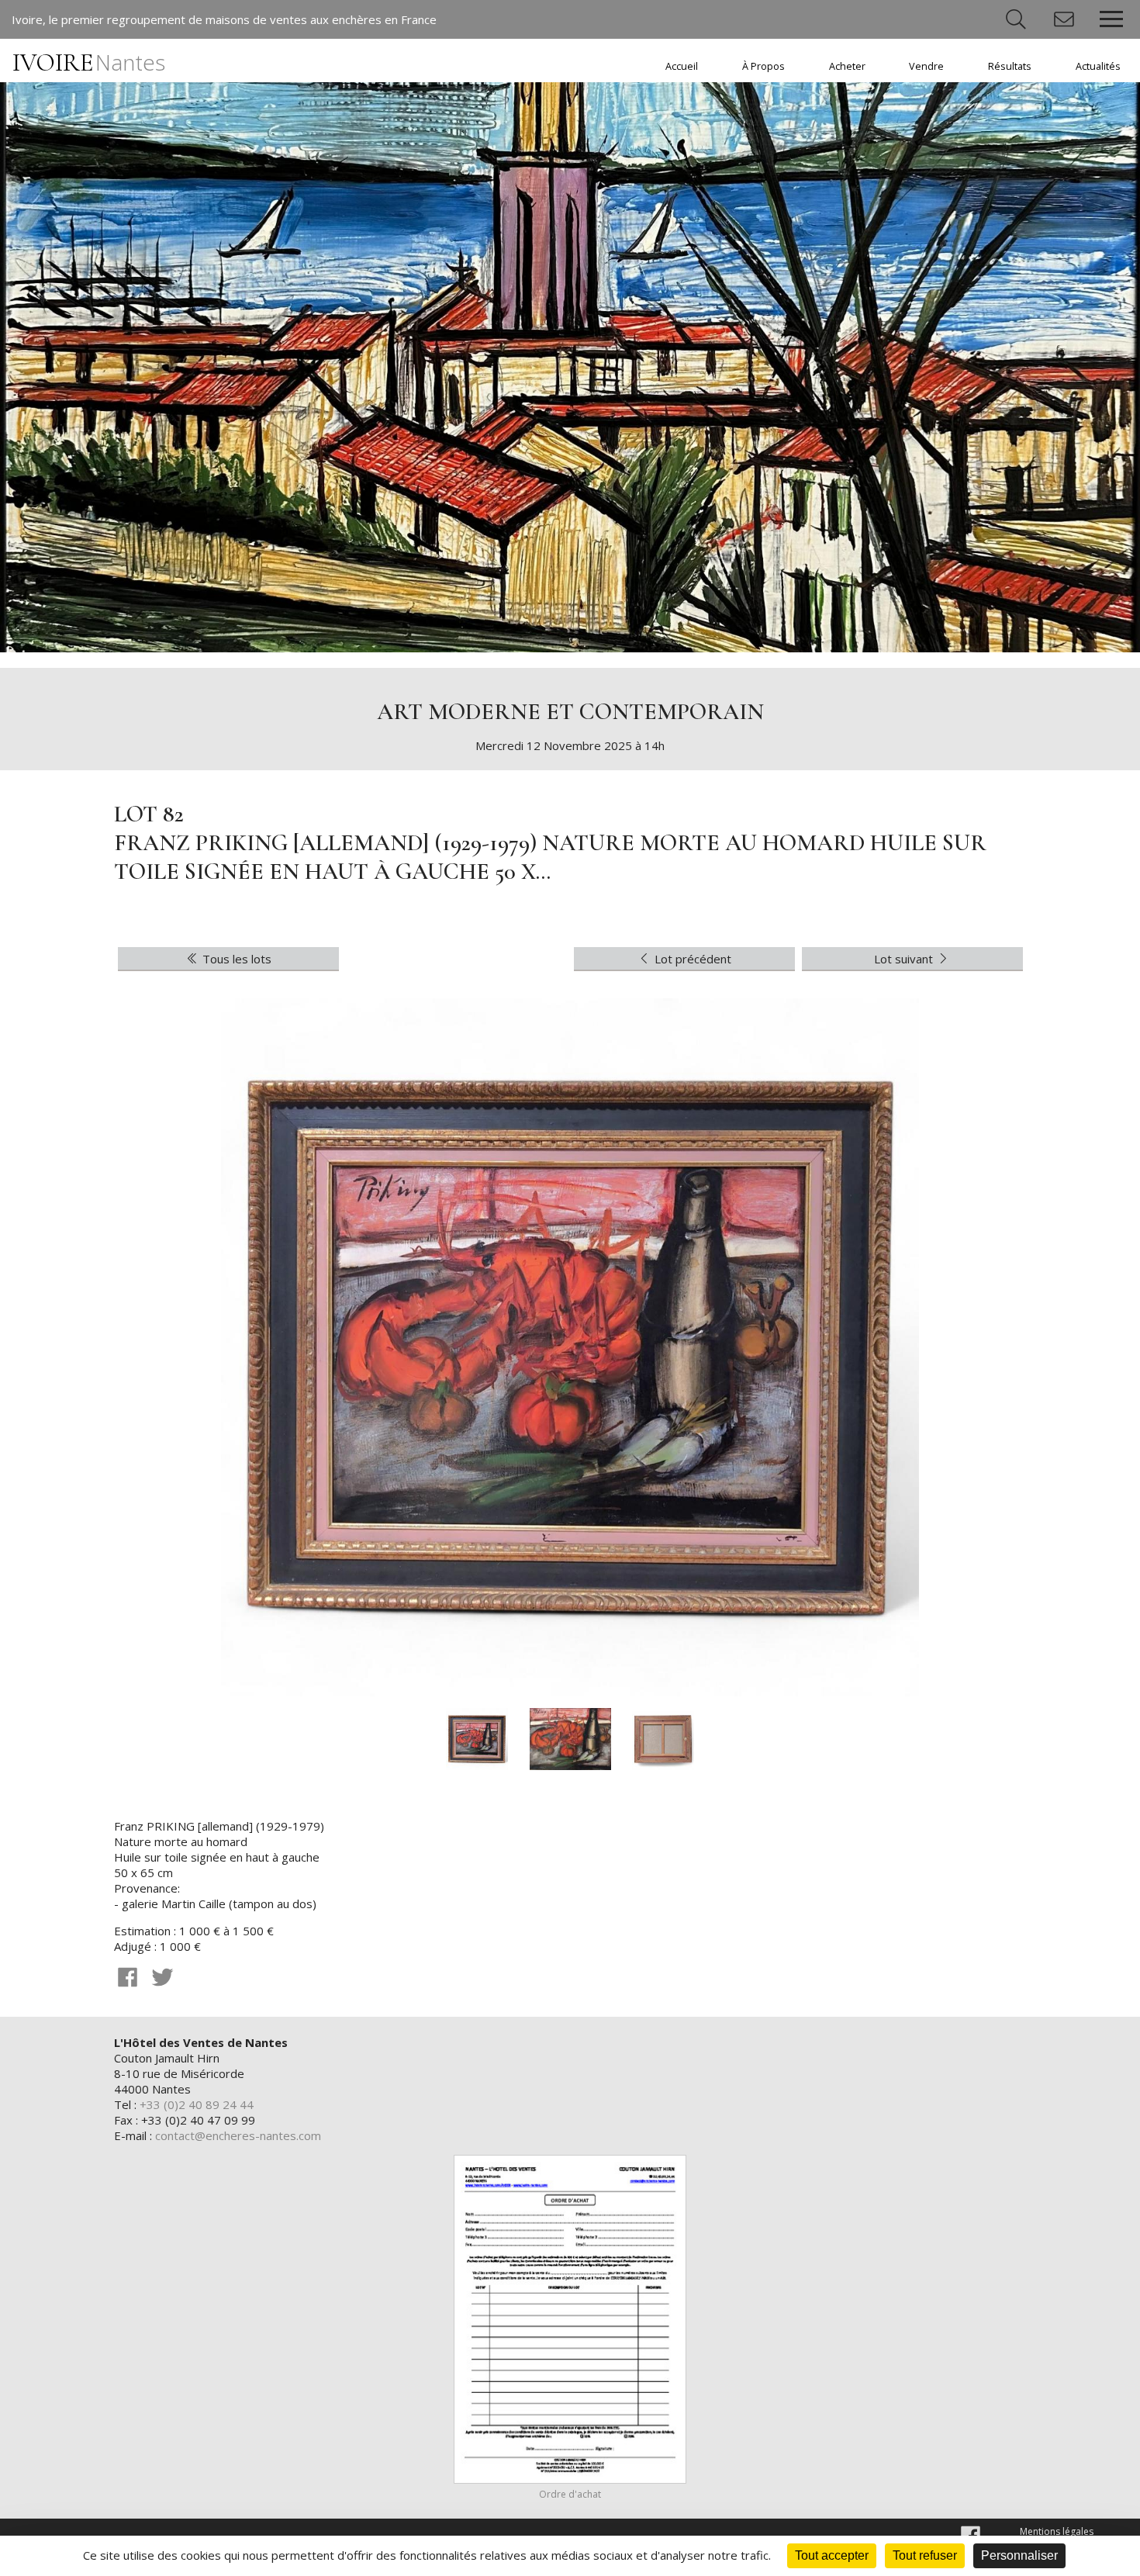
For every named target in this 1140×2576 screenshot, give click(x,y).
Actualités (1098, 66)
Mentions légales (1057, 2531)
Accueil (682, 66)
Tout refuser (925, 2555)
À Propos (763, 66)
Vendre (926, 66)
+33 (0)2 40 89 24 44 (197, 2104)
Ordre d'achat (570, 2494)
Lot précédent (691, 959)
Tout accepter (832, 2555)
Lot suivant (905, 959)
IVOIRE (89, 62)
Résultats (1010, 66)
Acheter (847, 66)
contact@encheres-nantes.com (238, 2135)
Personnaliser (1019, 2555)
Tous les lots (235, 959)
